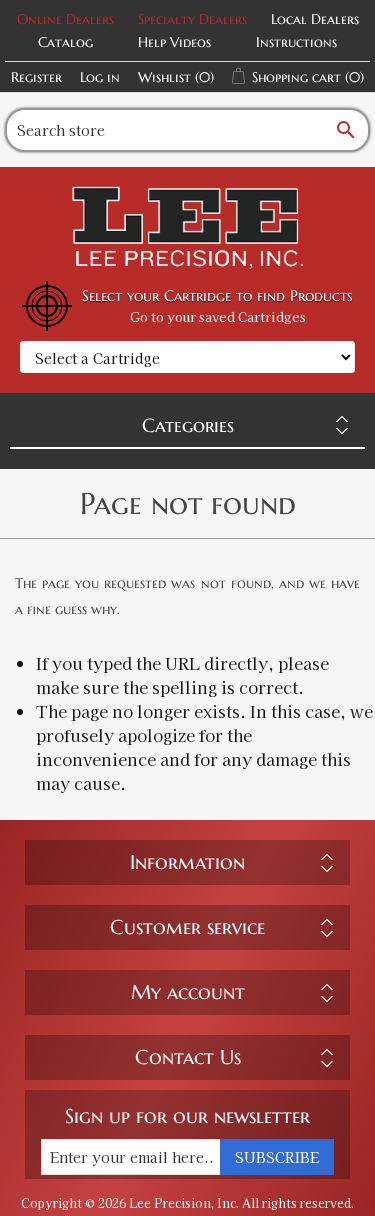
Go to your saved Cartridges (218, 316)
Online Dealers (65, 19)
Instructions (296, 42)
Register (36, 77)
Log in (100, 77)
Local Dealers (315, 19)
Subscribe (277, 1157)
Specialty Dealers (192, 19)
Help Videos (174, 42)
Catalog (65, 42)
